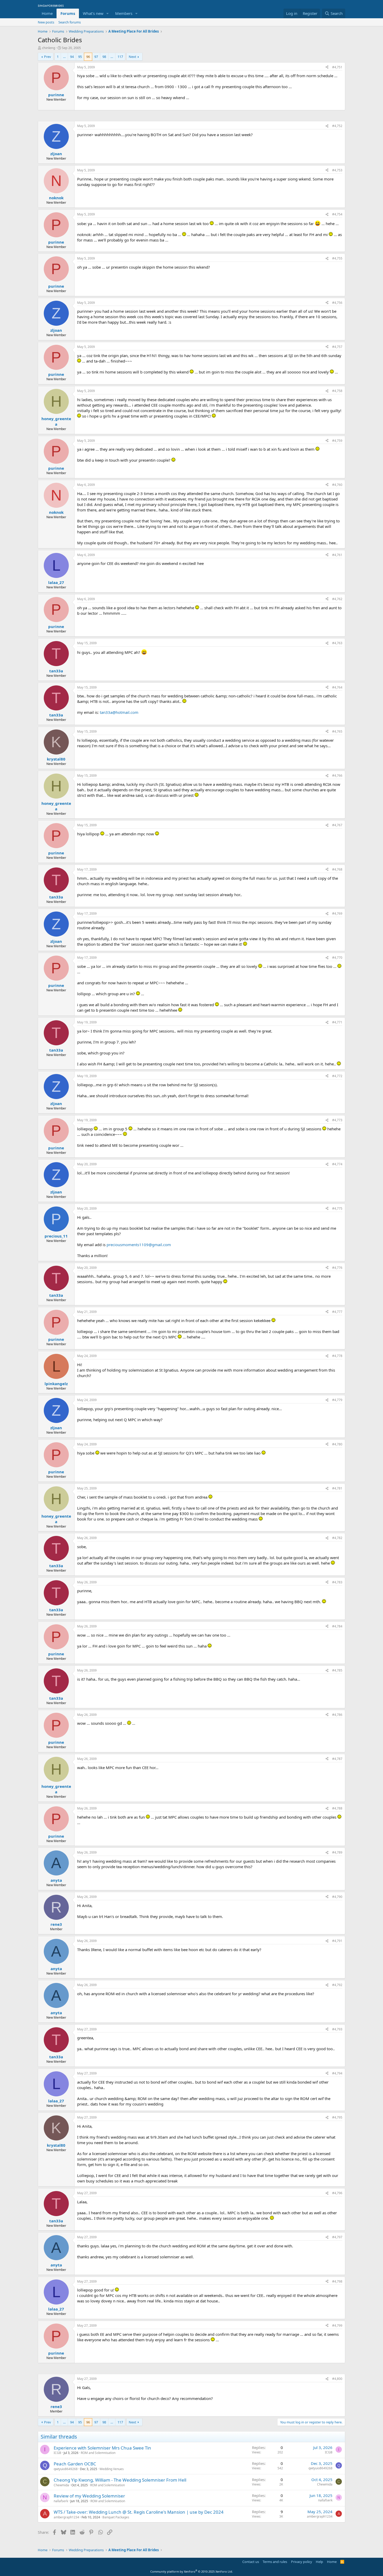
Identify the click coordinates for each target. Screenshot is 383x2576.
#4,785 (337, 1670)
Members (124, 13)
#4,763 (337, 643)
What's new (93, 13)
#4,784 (337, 1626)
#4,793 (337, 2029)
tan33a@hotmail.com (119, 712)
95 (80, 57)
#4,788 (337, 1808)
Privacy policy (302, 2562)
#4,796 (337, 2193)
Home (47, 13)
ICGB (57, 2453)
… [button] (64, 57)
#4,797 (337, 2237)
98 (104, 57)
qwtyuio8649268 (66, 2469)
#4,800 (337, 2379)
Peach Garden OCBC (75, 2464)
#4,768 (337, 869)
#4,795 (337, 2117)
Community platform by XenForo (192, 2571)
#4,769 (337, 913)
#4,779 (337, 1400)
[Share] (327, 67)
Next (132, 57)
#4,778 (337, 1356)
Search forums (70, 22)
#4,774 (337, 1164)
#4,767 (337, 825)
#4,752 (337, 126)
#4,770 (337, 958)
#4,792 (337, 1985)
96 (88, 57)
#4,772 (337, 1076)
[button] (108, 13)
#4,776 (337, 1268)
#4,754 (337, 214)
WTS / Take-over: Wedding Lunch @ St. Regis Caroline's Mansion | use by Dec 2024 (139, 2512)
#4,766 (337, 776)
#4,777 (337, 1312)
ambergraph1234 (66, 2517)
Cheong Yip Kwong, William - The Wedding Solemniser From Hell (120, 2480)
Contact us (251, 2562)
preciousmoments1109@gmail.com (139, 1245)
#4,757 (337, 347)
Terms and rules (275, 2562)
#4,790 (337, 1897)
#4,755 (337, 258)
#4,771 (337, 1022)
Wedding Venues (112, 2469)
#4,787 (337, 1759)
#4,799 (337, 2325)
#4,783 (337, 1582)
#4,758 (337, 391)
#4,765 (337, 731)
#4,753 (337, 170)
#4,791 (337, 1941)
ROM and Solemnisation (98, 2453)
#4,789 (337, 1852)
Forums (68, 13)
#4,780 (337, 1444)
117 (120, 57)
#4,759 (337, 441)
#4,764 (337, 687)
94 (72, 57)
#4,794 (337, 2073)
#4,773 (337, 1120)
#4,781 (337, 1488)
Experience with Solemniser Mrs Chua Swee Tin (102, 2448)
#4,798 (337, 2281)
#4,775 (337, 1208)
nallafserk (61, 2501)
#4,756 (337, 303)
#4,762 (337, 599)
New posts (46, 22)
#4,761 (337, 555)
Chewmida (61, 2485)
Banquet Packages (116, 2517)
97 (96, 57)
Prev (48, 57)
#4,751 (337, 67)
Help (319, 2562)
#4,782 (337, 1538)
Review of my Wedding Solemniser (89, 2496)
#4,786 (337, 1715)
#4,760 (337, 485)
